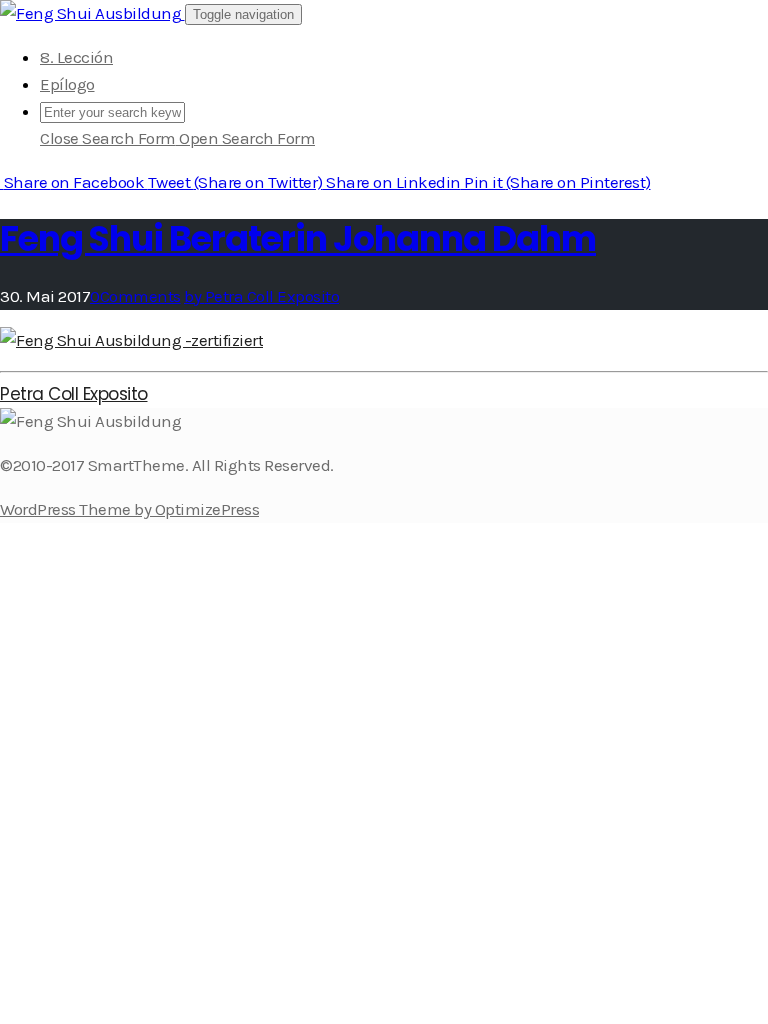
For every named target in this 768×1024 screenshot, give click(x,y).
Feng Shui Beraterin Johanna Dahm (298, 238)
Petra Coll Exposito (74, 394)
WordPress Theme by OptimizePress (129, 509)
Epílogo (67, 84)
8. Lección (76, 57)
